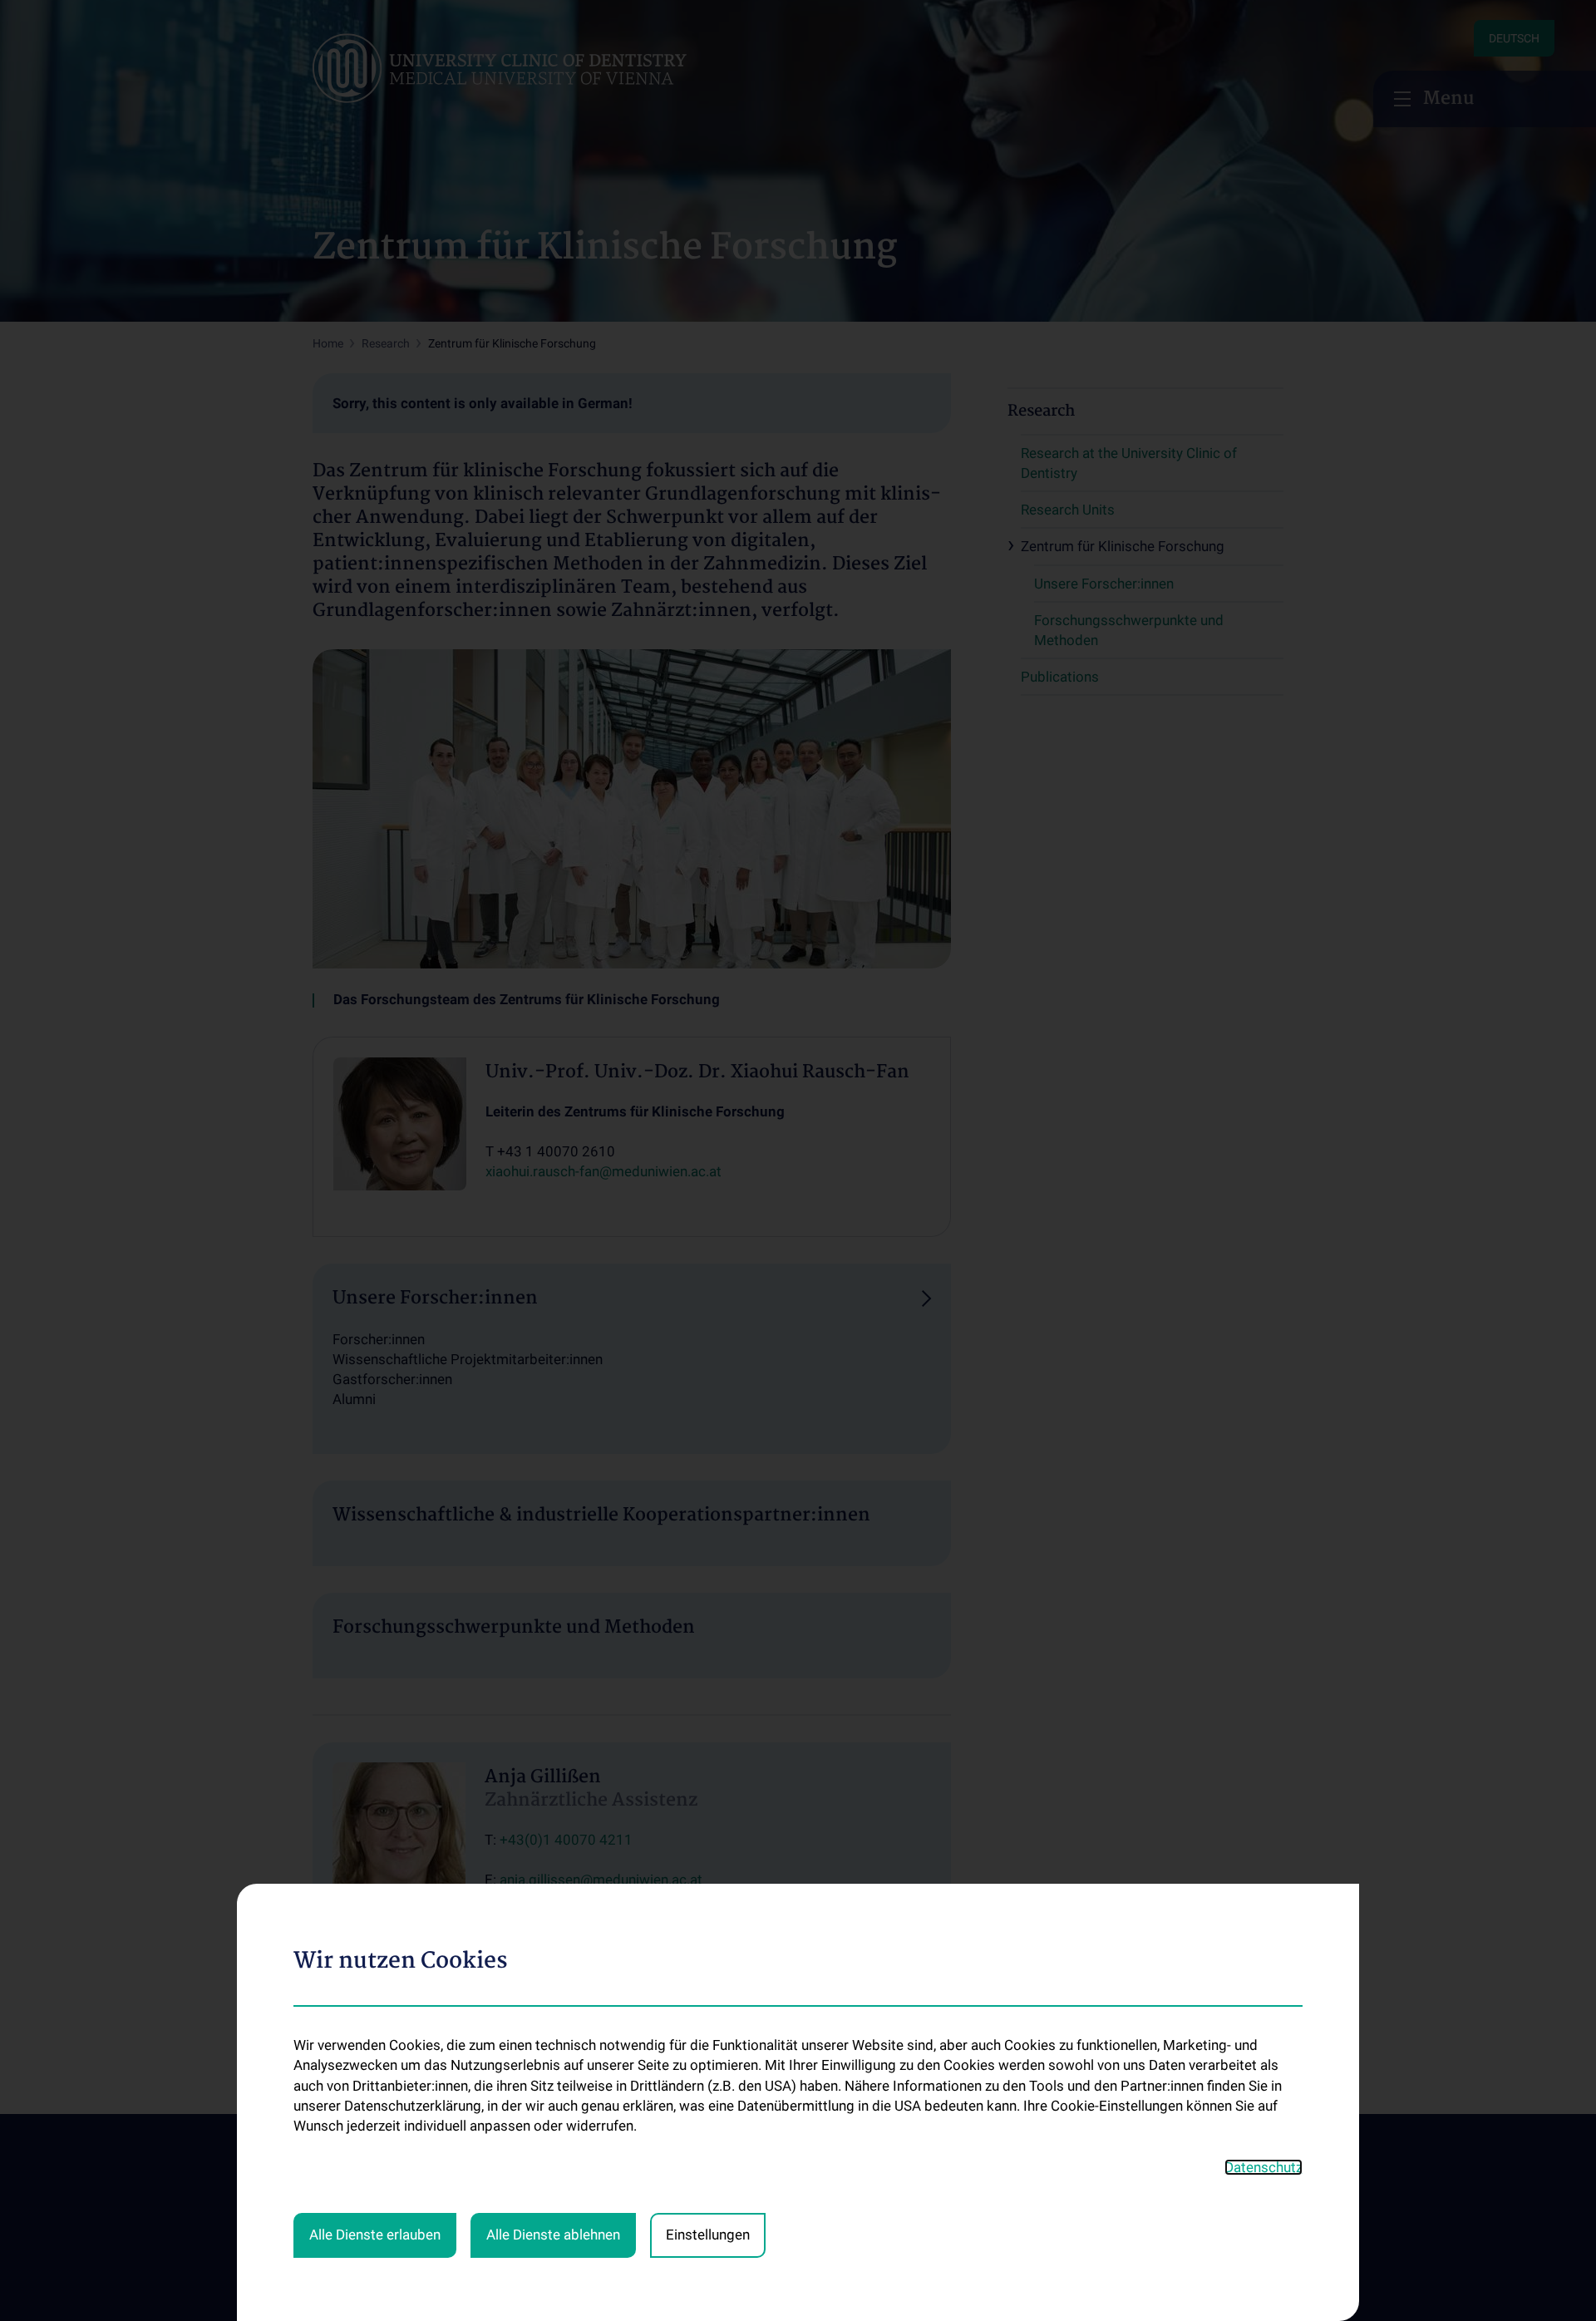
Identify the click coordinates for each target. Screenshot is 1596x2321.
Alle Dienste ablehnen (553, 2235)
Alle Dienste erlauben (375, 2235)
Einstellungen (708, 2235)
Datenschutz (1263, 2167)
